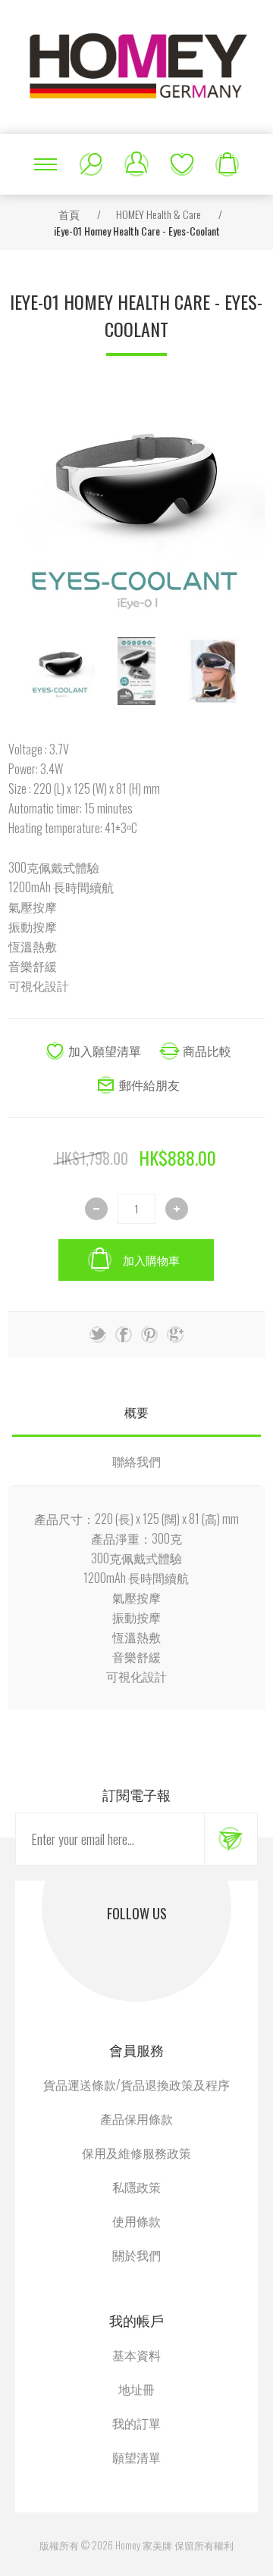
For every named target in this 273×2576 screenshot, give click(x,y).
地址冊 (136, 2389)
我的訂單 (136, 2423)
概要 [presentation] (136, 1412)
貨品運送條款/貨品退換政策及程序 (136, 2084)
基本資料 (136, 2355)
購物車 (227, 164)
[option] (61, 671)
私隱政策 (136, 2187)
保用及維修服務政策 (136, 2153)
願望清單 (182, 164)
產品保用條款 (136, 2119)
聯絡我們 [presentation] (136, 1461)
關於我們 (136, 2255)
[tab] (136, 1412)
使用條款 (136, 2221)
